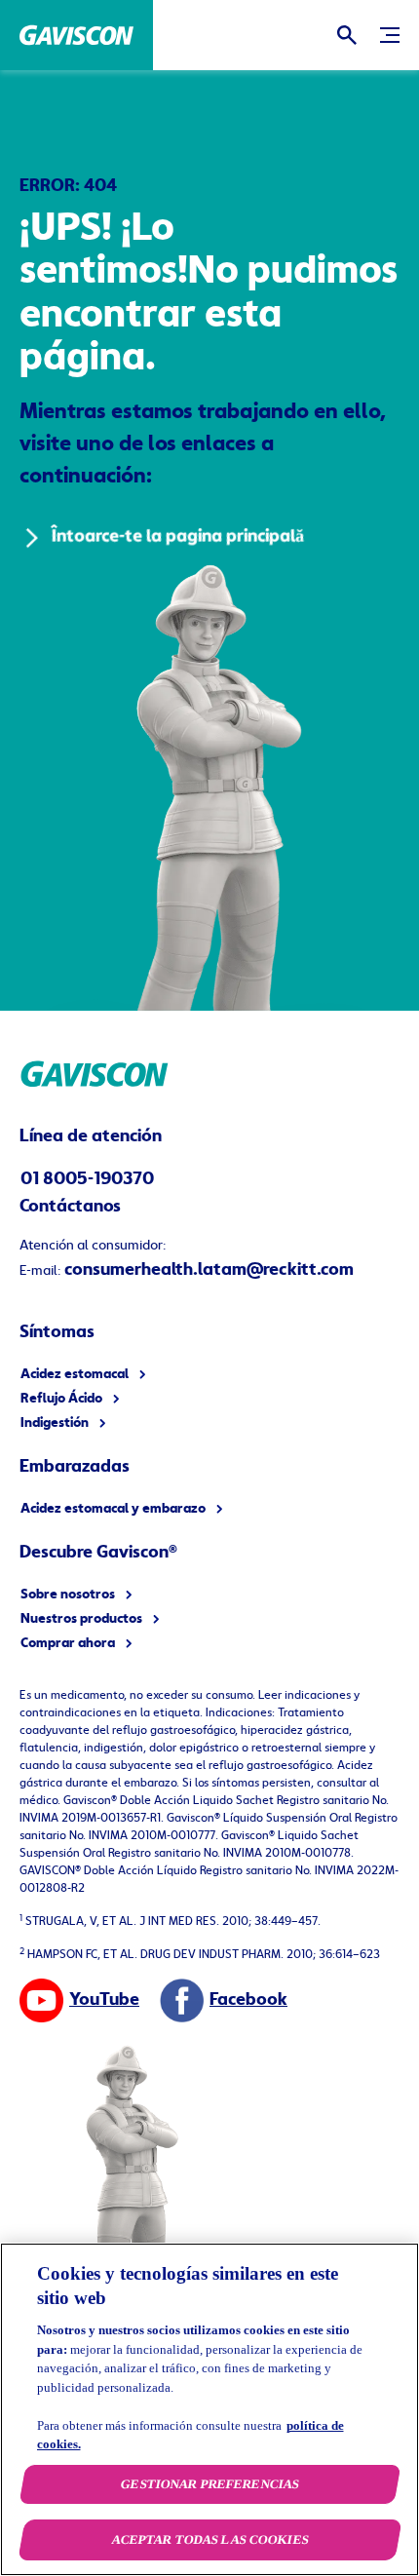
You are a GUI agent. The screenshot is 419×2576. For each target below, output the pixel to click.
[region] (209, 2409)
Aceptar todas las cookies (210, 2539)
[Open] (347, 35)
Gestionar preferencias (209, 2484)
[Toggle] (390, 35)
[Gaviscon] (76, 35)
